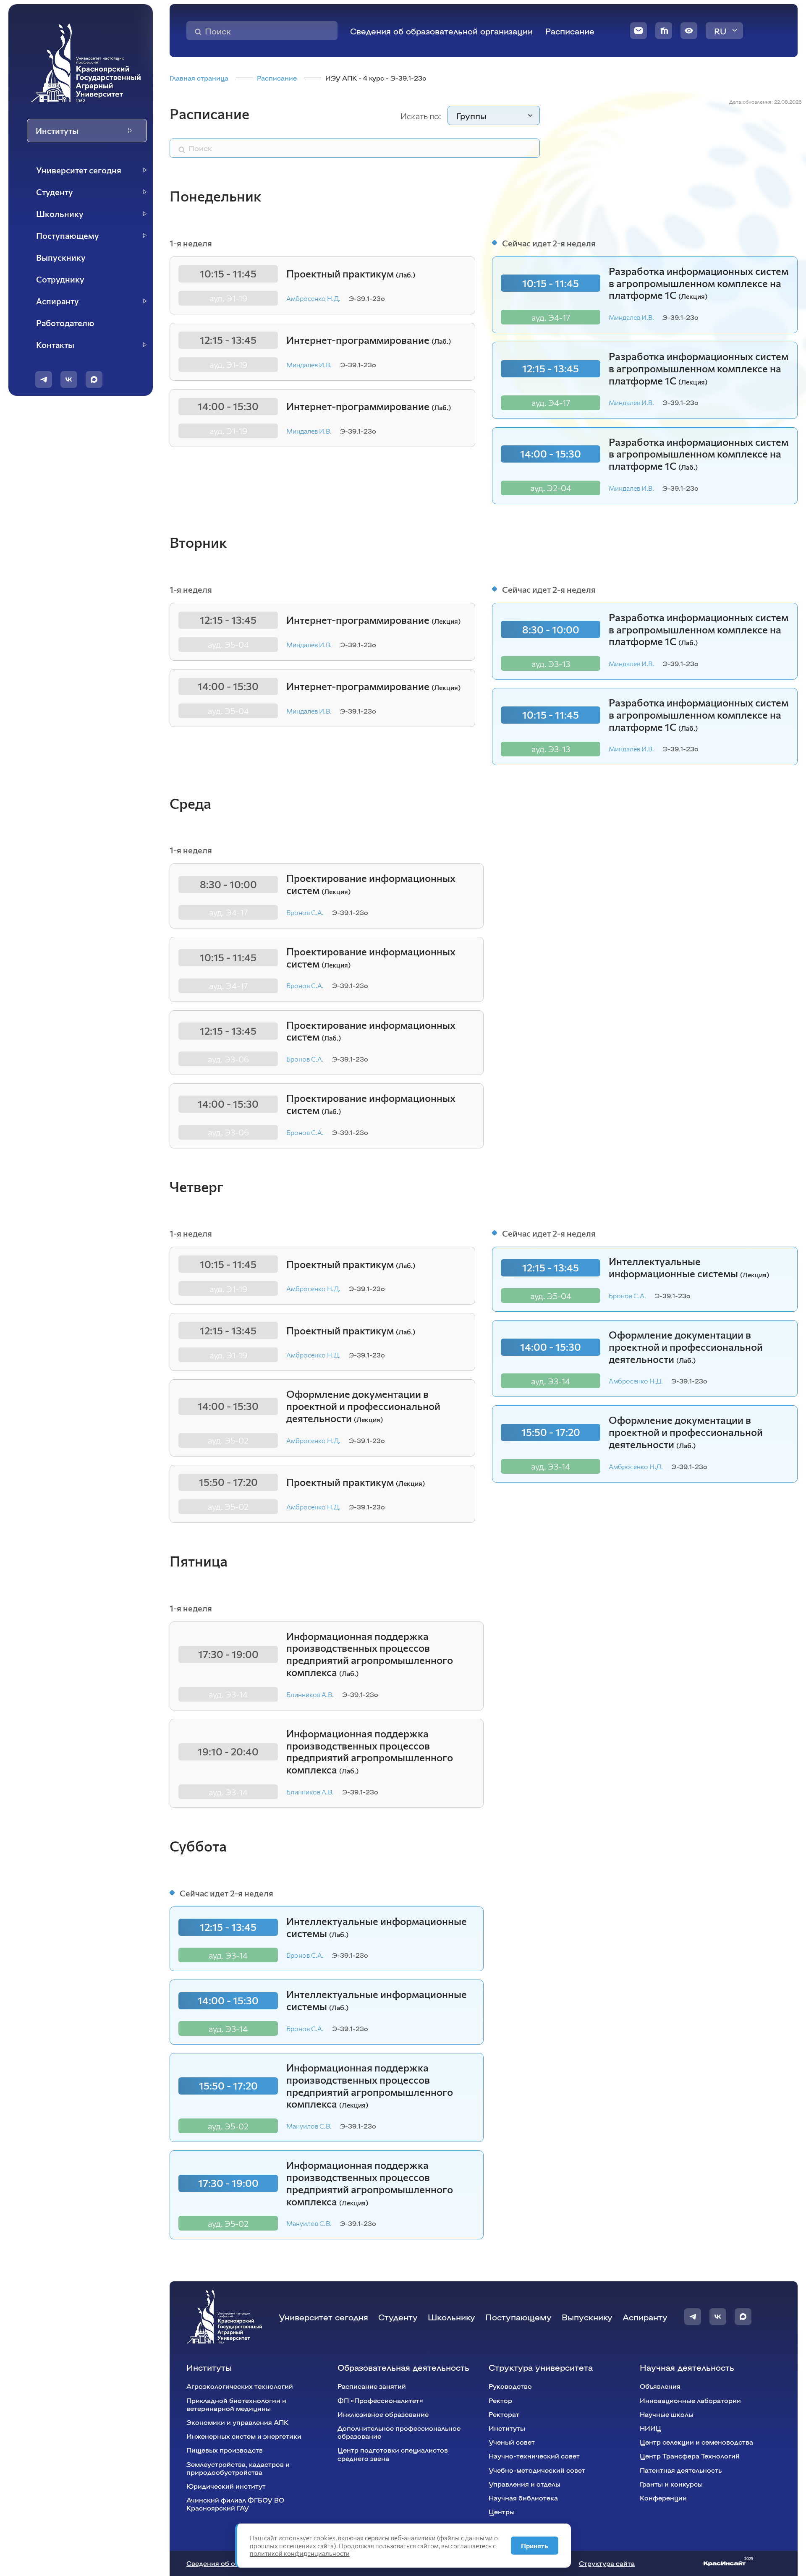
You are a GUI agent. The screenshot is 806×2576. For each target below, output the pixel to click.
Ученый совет (512, 2442)
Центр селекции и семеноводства (696, 2442)
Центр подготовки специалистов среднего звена (393, 2454)
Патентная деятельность (681, 2470)
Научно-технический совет (534, 2456)
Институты (209, 2367)
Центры (502, 2512)
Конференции (663, 2498)
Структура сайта (607, 2563)
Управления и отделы (525, 2484)
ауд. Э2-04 (551, 488)
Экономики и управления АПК (237, 2422)
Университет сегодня (323, 2317)
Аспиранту (645, 2317)
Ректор (500, 2400)
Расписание (570, 31)
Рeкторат (504, 2414)
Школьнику (451, 2317)
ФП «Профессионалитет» (380, 2400)
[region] (86, 258)
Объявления (660, 2386)
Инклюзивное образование (383, 2414)
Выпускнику (587, 2317)
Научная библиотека (523, 2498)
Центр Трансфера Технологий (690, 2456)
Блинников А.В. (310, 1694)
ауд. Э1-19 (228, 298)
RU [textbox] (720, 31)
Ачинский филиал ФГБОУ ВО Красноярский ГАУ (235, 2504)
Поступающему (518, 2317)
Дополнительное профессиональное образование (399, 2432)
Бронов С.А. (305, 912)
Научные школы (667, 2414)
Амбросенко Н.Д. (313, 298)
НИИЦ (650, 2428)
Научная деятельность (687, 2367)
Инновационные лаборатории (690, 2400)
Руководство (510, 2386)
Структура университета (541, 2367)
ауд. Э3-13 (551, 664)
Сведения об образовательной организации (441, 31)
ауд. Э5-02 (228, 1440)
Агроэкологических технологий (240, 2386)
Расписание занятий (372, 2386)
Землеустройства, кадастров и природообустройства (238, 2468)
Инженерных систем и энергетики (244, 2436)
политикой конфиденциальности (300, 2553)
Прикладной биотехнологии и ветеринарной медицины (236, 2404)
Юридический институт (226, 2486)
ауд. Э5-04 (228, 644)
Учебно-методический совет (537, 2470)
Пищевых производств (225, 2450)
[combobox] (724, 31)
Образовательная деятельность (403, 2367)
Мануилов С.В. (309, 2126)
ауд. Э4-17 (551, 317)
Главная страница (199, 78)
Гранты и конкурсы (671, 2484)
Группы (471, 115)
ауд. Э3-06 (228, 1059)
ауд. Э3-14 (551, 1381)
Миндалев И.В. (309, 365)
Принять (535, 2546)
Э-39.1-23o (367, 298)
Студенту (398, 2317)
